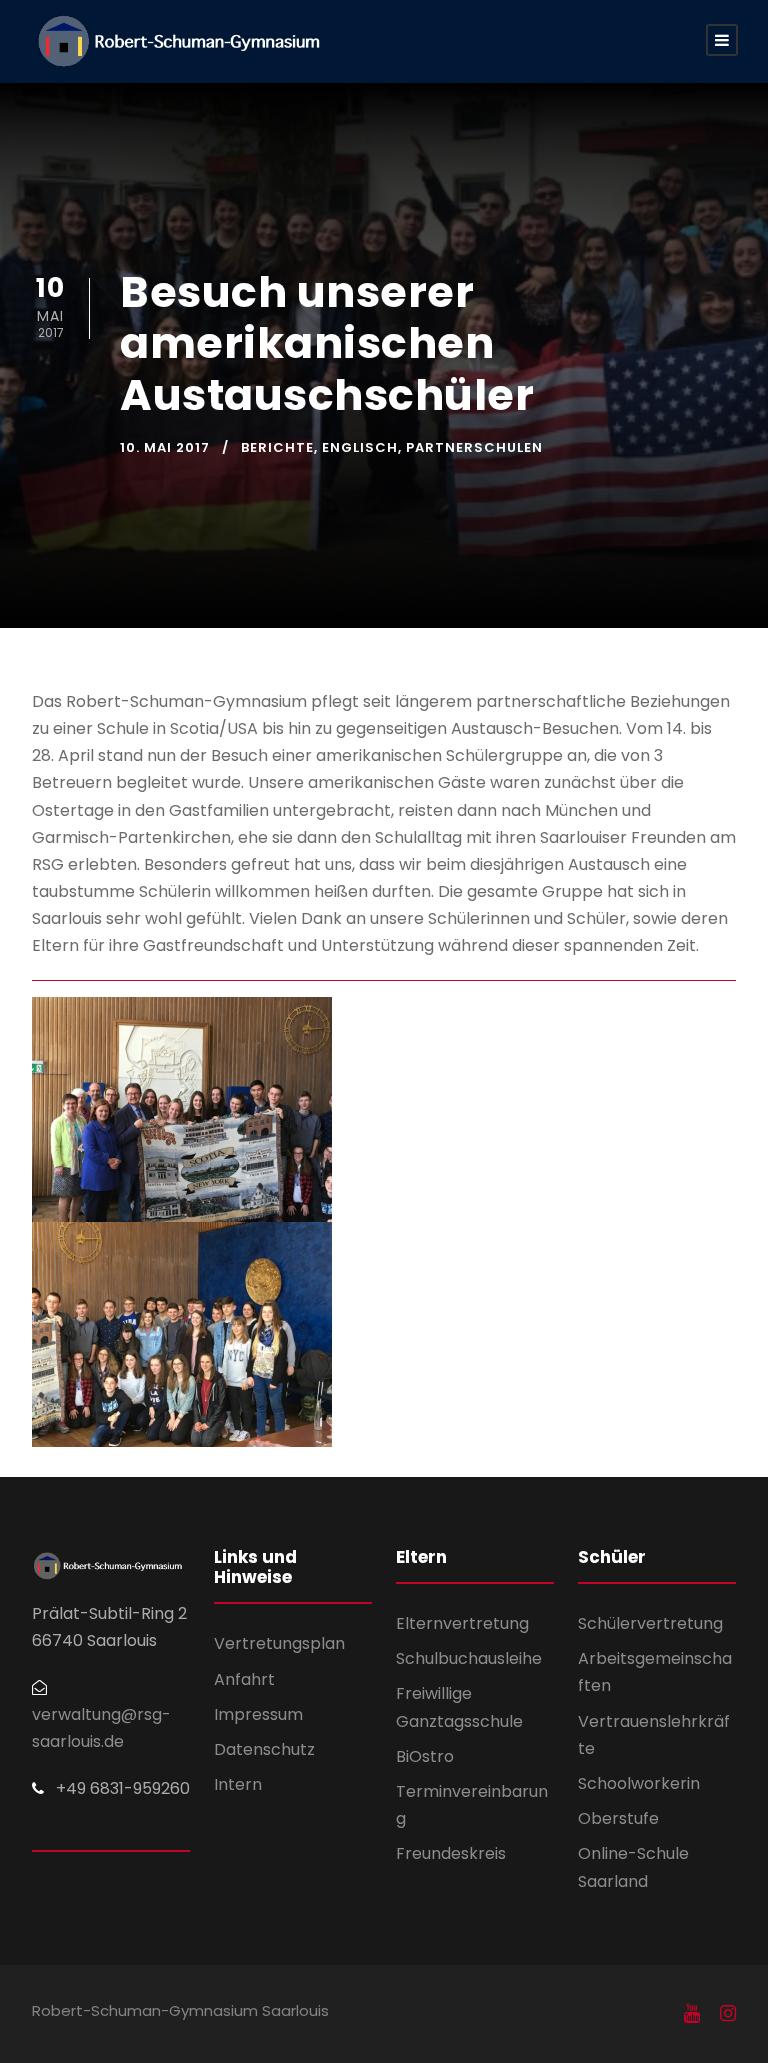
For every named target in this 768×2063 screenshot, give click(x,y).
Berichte (277, 447)
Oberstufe (618, 1818)
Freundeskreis (451, 1853)
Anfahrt (244, 1679)
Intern (238, 1784)
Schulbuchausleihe (469, 1658)
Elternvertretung (462, 1623)
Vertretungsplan (279, 1643)
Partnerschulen (474, 447)
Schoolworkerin (639, 1783)
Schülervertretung (650, 1623)
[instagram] (728, 2014)
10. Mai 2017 (165, 447)
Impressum (258, 1714)
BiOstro (425, 1756)
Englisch (360, 447)
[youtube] (692, 2014)
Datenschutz (264, 1749)
